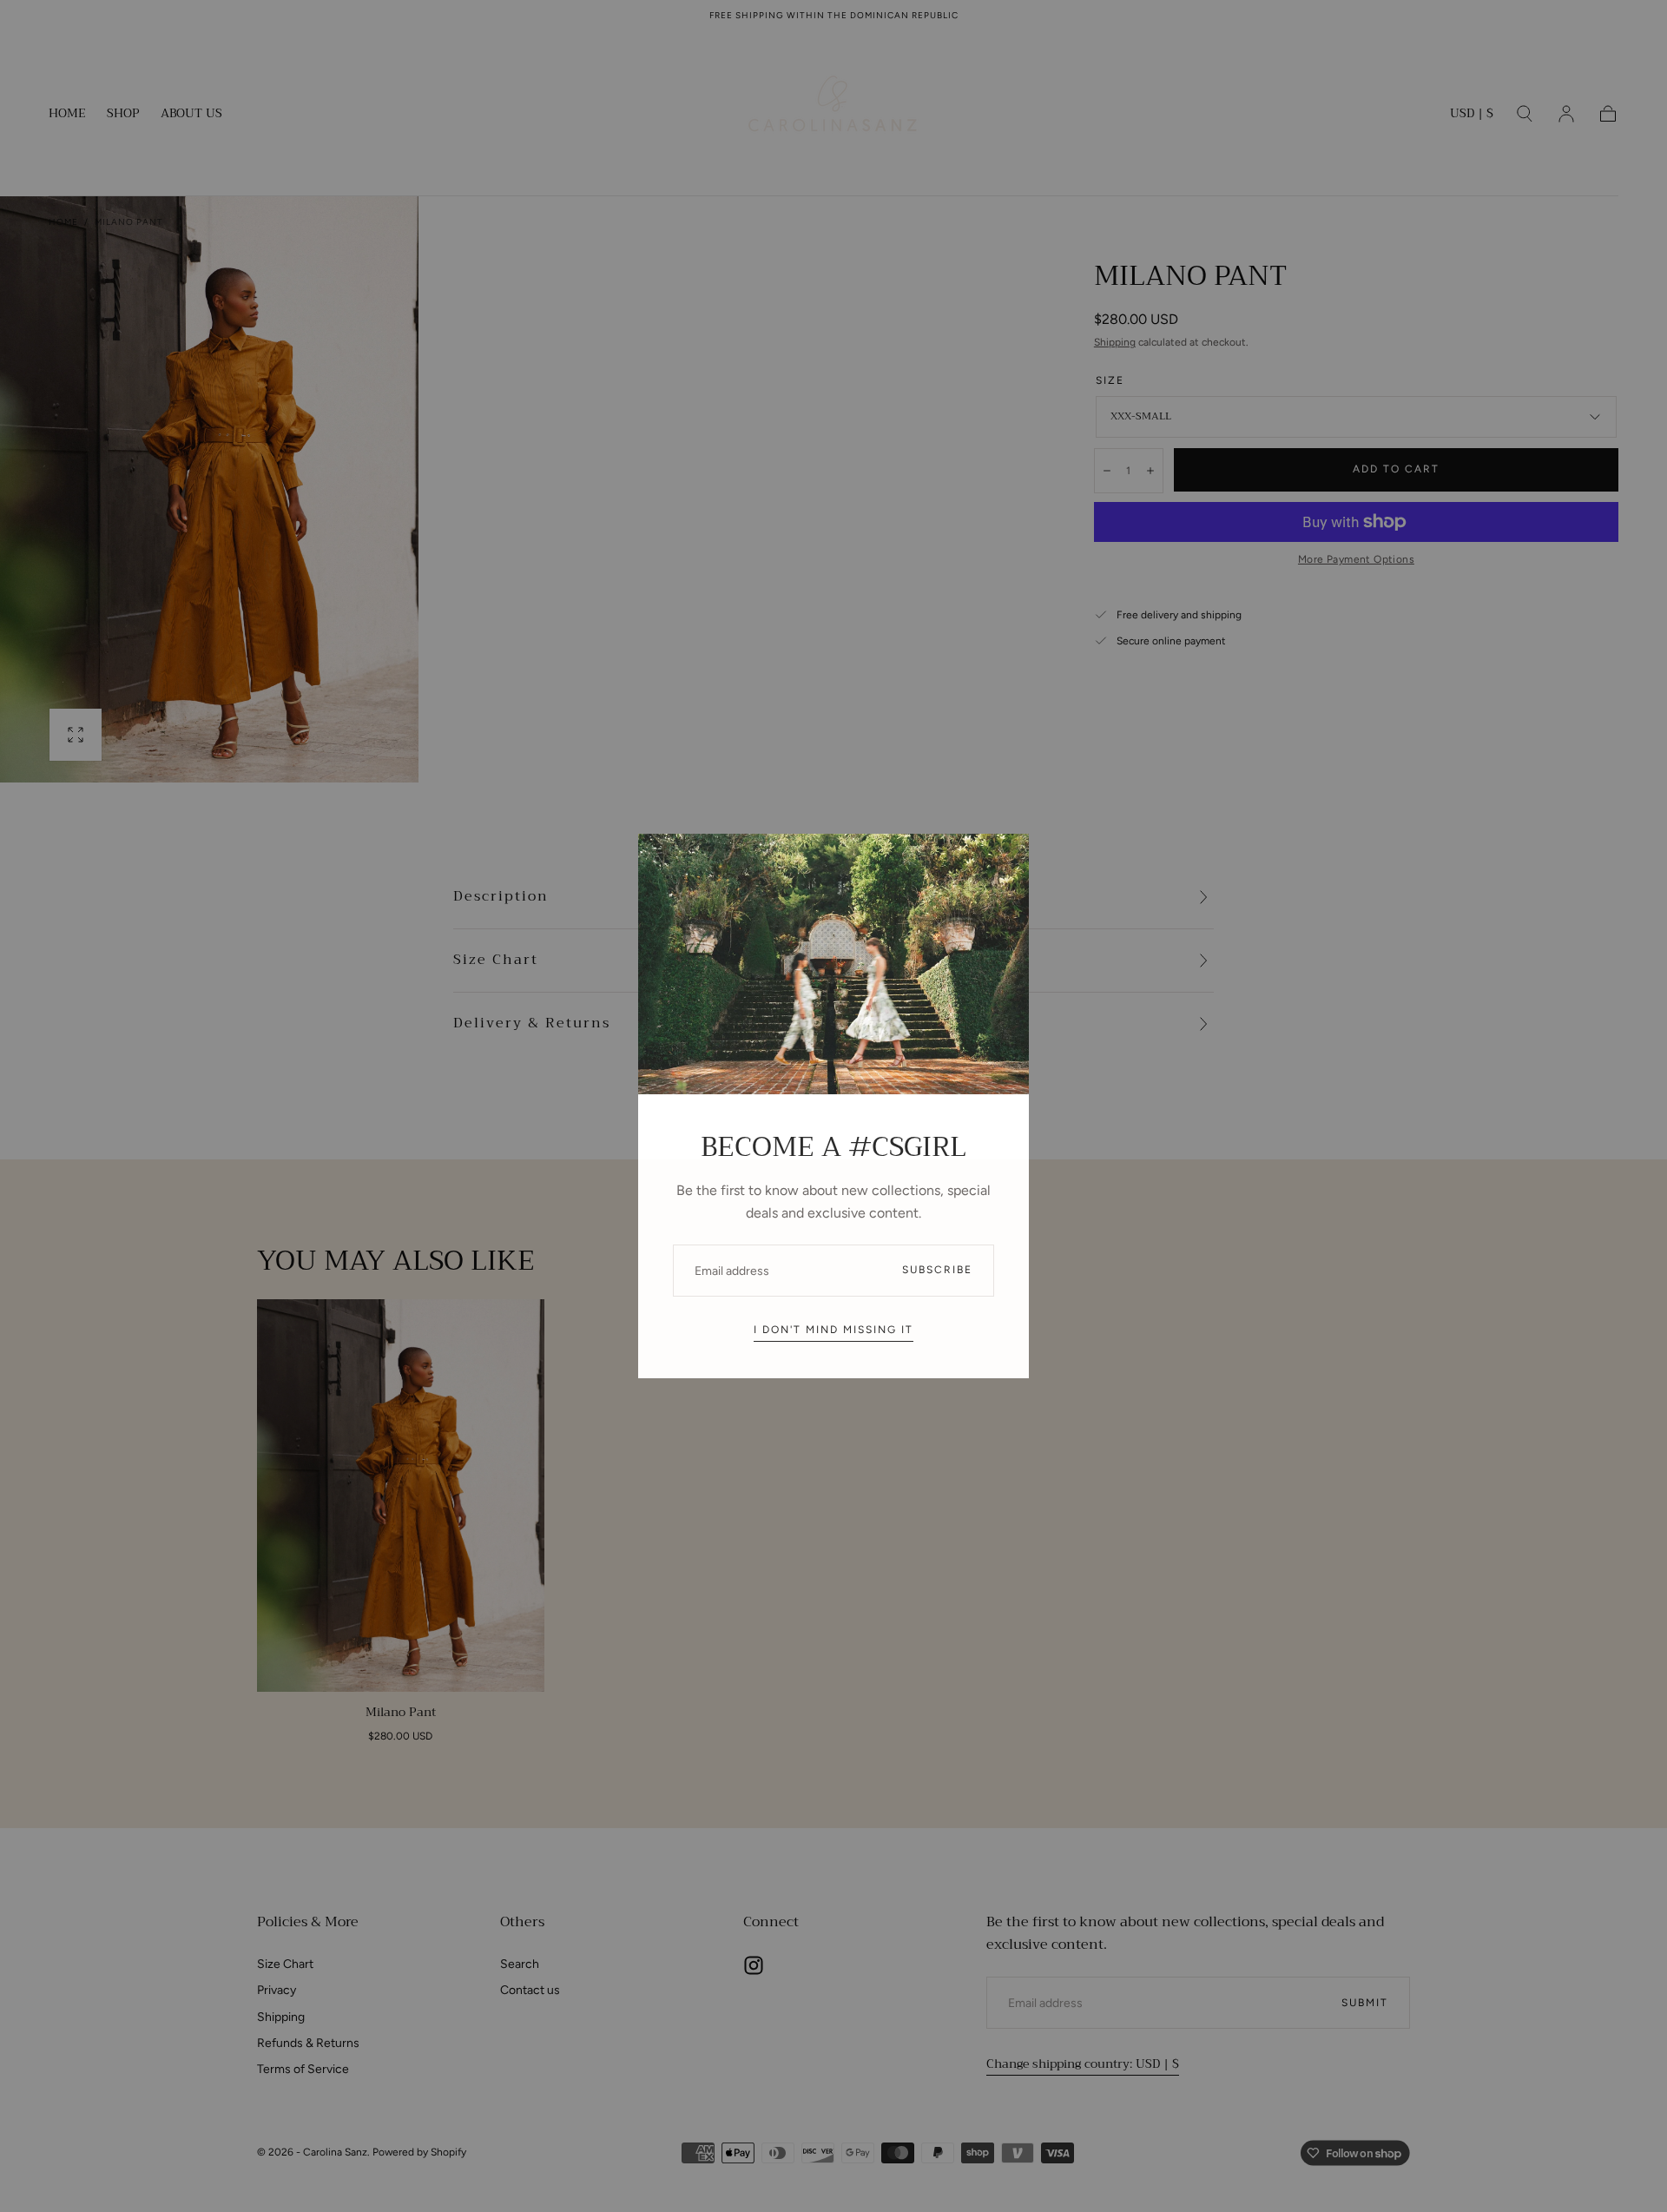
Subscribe (937, 1270)
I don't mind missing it (833, 1330)
